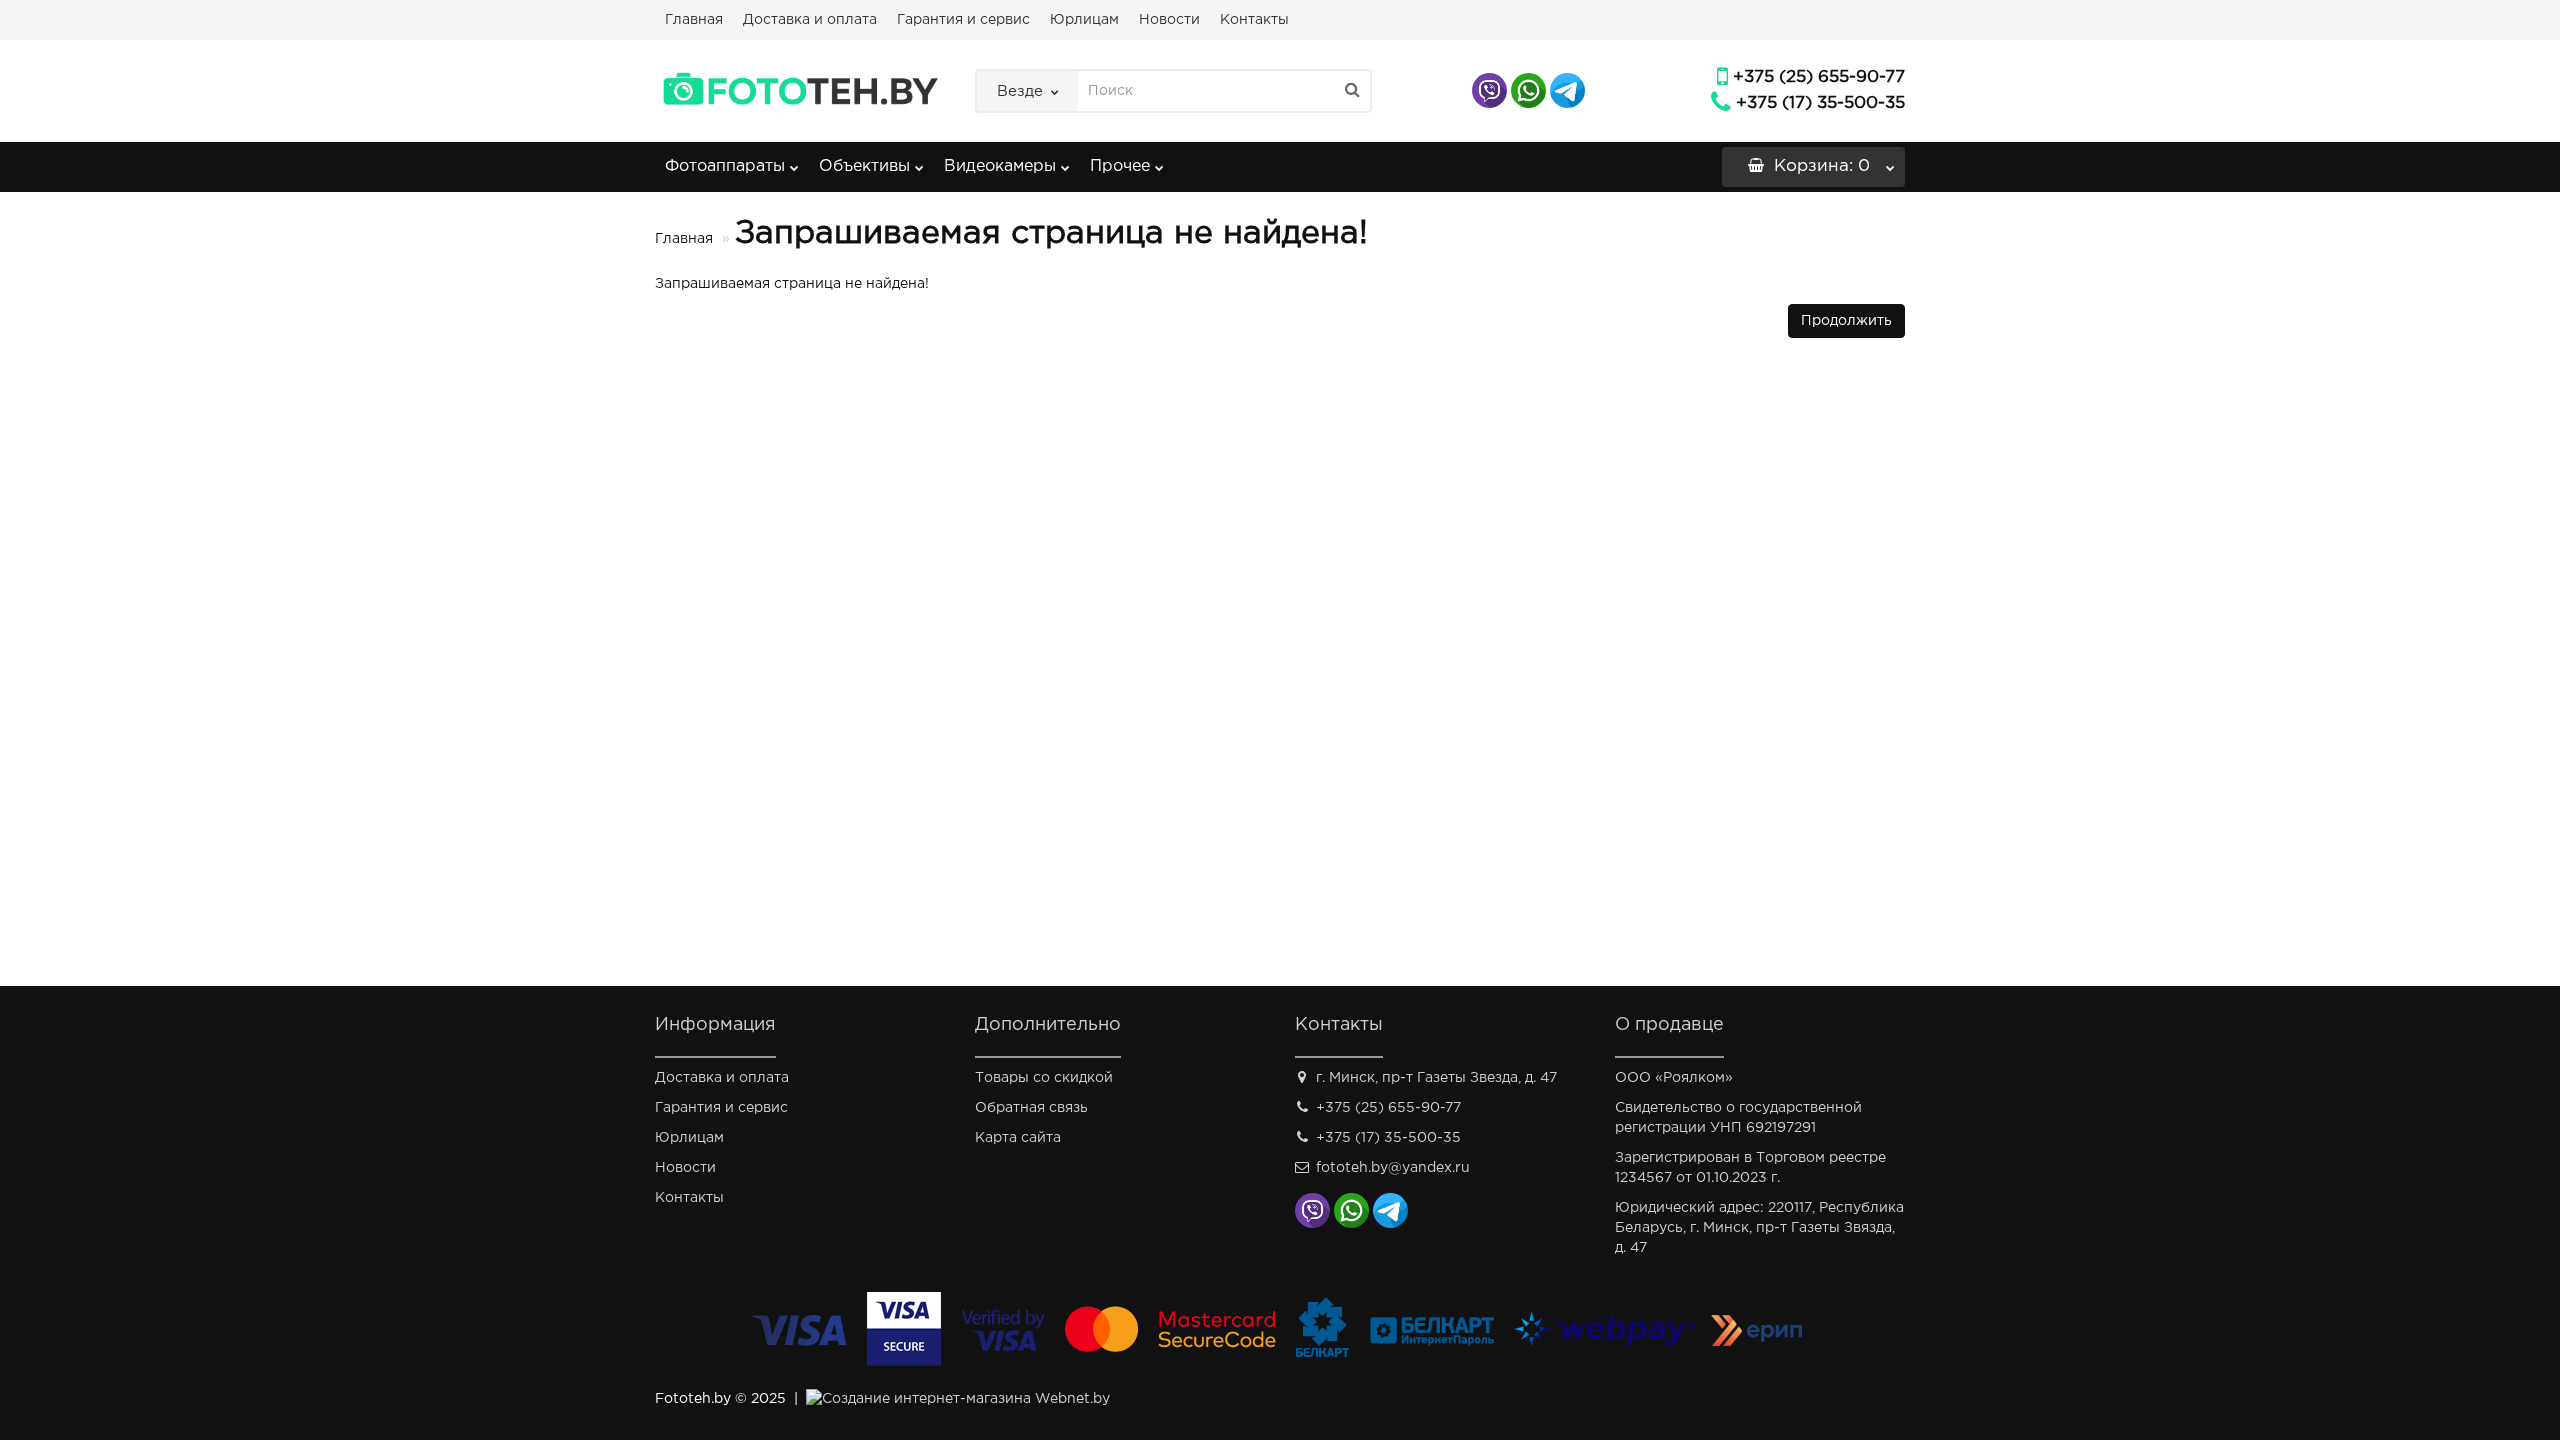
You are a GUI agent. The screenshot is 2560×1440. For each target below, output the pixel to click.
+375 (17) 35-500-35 (1820, 103)
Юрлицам (1084, 20)
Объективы (864, 166)
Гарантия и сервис (963, 20)
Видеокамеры (1000, 166)
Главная (694, 20)
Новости (1169, 20)
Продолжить (1846, 321)
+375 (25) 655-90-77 (1819, 77)
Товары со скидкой (1044, 1078)
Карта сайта (1018, 1138)
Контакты (1254, 20)
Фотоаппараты (725, 166)
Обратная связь (1031, 1108)
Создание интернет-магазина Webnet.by (966, 1399)
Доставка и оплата (810, 20)
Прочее (1120, 166)
